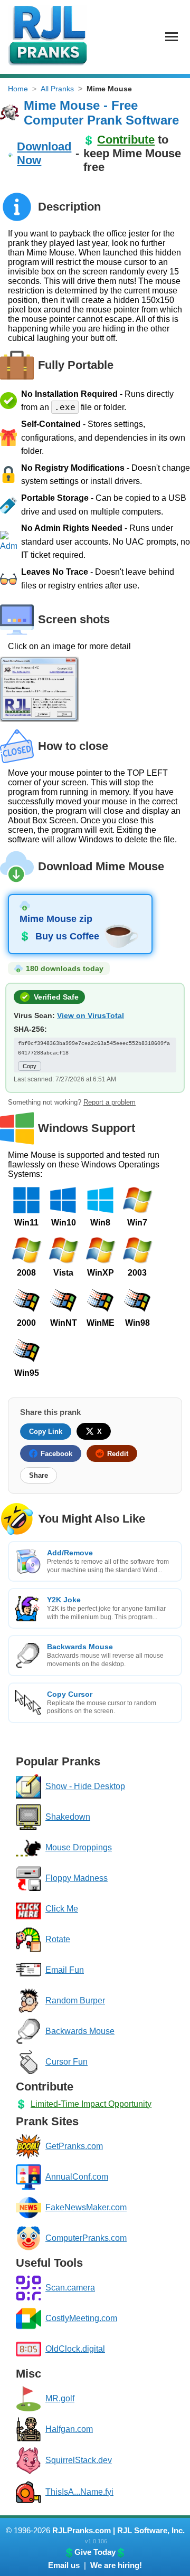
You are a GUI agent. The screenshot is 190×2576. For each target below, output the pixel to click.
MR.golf (60, 2398)
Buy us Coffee (67, 936)
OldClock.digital (75, 2349)
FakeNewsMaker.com (86, 2207)
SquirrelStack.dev (79, 2460)
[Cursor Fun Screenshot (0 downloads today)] (28, 2062)
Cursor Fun (66, 2062)
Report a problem (110, 1102)
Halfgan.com (69, 2429)
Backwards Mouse (80, 2031)
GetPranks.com (74, 2146)
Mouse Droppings (79, 1847)
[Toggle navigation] (172, 37)
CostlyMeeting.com (81, 2318)
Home (18, 89)
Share (39, 1475)
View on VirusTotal (91, 1015)
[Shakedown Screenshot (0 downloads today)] (28, 1817)
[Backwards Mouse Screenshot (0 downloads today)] (28, 2031)
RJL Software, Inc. (151, 2530)
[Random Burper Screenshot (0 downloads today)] (28, 2001)
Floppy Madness (77, 1878)
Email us (64, 2565)
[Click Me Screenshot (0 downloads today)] (28, 1909)
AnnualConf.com (77, 2177)
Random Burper (75, 2000)
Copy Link (46, 1432)
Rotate (58, 1939)
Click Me (62, 1909)
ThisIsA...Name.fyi (79, 2492)
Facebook (56, 1454)
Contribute (126, 140)
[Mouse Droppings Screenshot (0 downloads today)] (28, 1848)
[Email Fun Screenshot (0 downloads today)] (28, 1970)
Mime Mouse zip (56, 919)
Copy (30, 1066)
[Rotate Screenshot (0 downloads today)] (28, 1940)
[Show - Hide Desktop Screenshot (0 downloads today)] (28, 1786)
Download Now (44, 153)
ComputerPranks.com (86, 2238)
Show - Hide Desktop (85, 1786)
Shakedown (68, 1817)
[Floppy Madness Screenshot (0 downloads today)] (28, 1878)
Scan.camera (70, 2288)
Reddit (118, 1454)
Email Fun (65, 1970)
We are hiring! (116, 2565)
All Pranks (57, 89)
